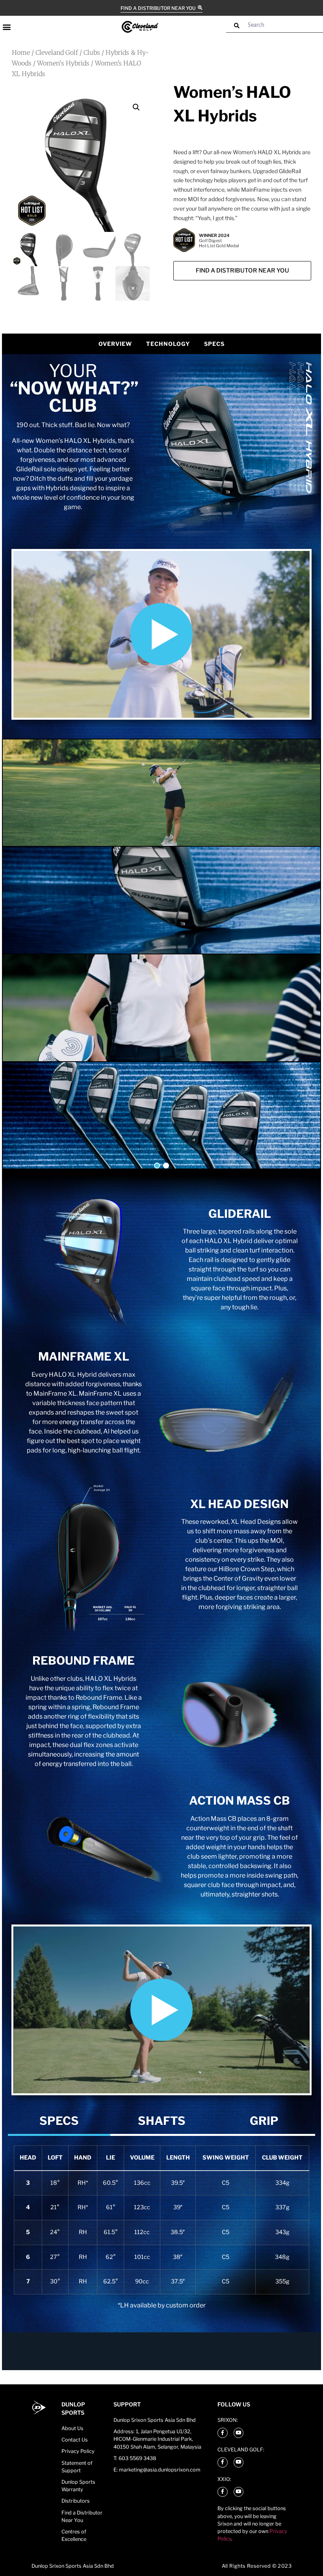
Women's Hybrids (63, 63)
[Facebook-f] (223, 2433)
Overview (115, 344)
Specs (214, 344)
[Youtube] (239, 2433)
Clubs (92, 52)
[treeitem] (59, 2121)
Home (21, 52)
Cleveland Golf (57, 52)
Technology (168, 344)
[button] (6, 27)
